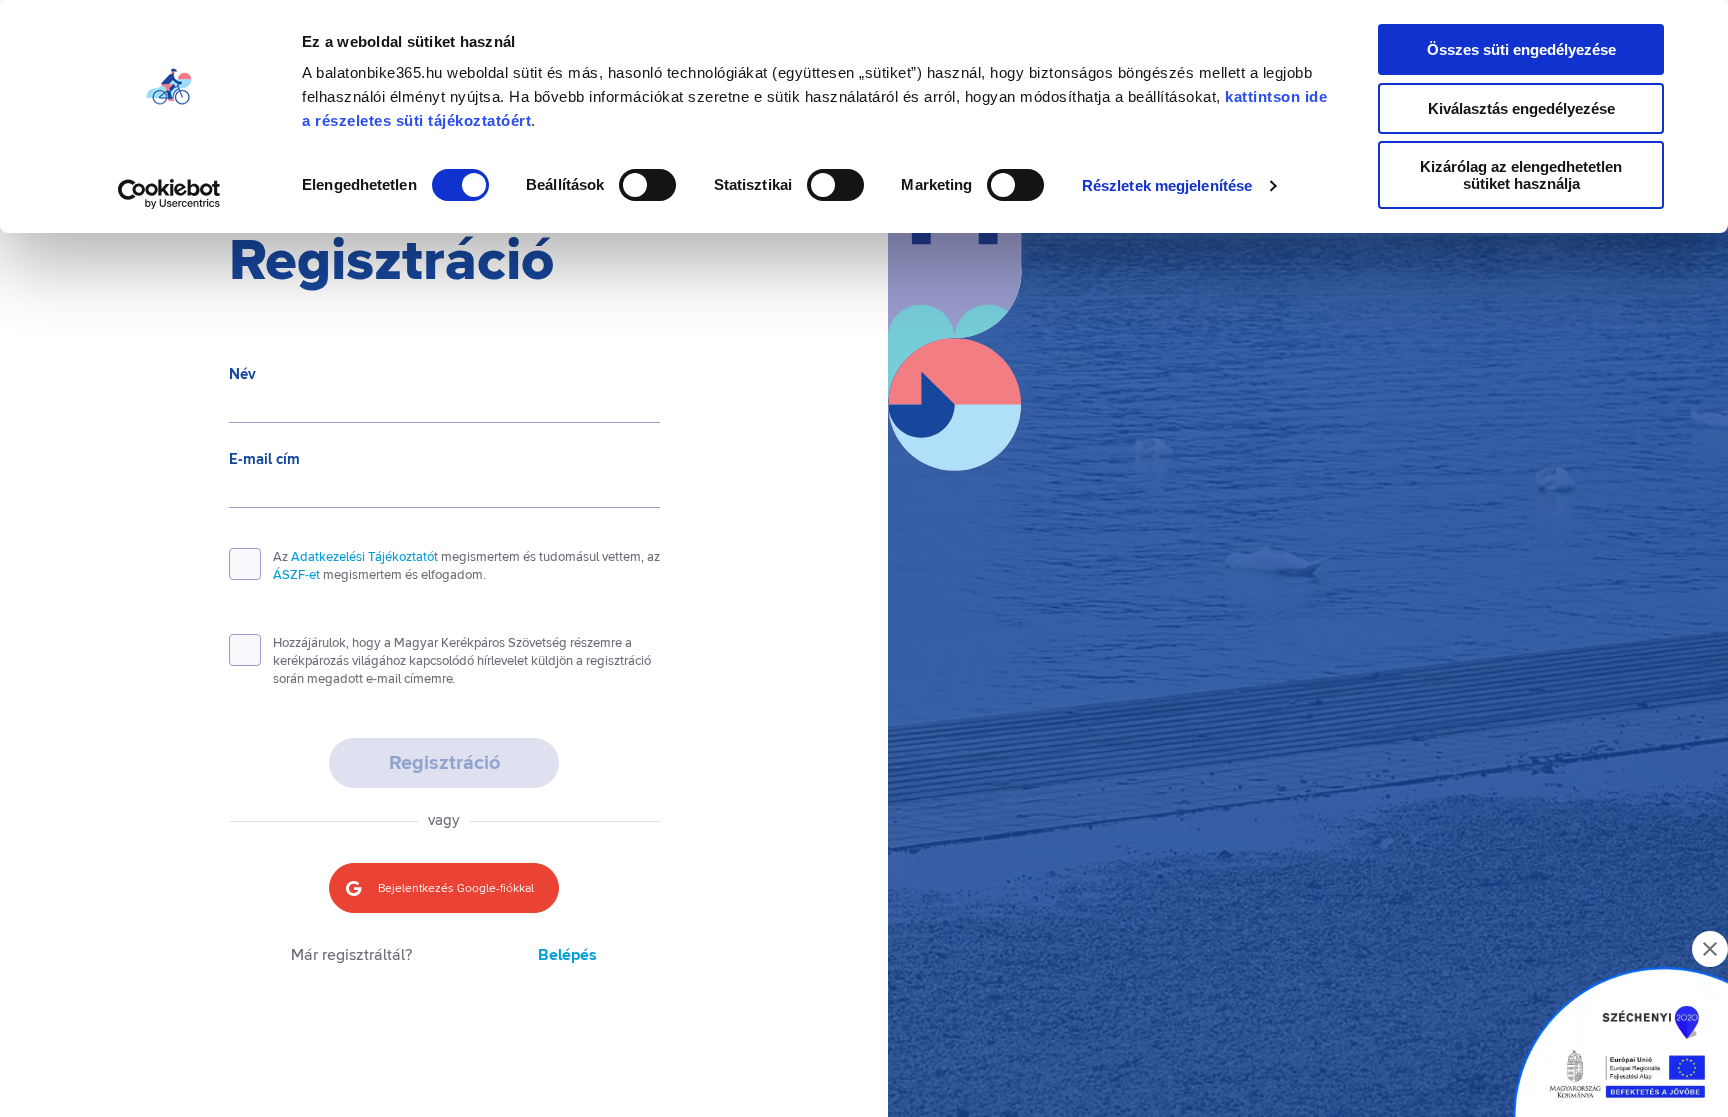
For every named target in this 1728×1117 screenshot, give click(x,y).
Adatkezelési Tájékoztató (362, 557)
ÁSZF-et (296, 575)
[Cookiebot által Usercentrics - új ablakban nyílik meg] (169, 194)
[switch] (647, 185)
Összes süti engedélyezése (1521, 49)
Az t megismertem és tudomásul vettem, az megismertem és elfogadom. (466, 566)
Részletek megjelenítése (1167, 185)
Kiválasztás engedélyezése (1521, 108)
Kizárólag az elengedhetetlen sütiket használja (1521, 175)
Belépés (567, 955)
